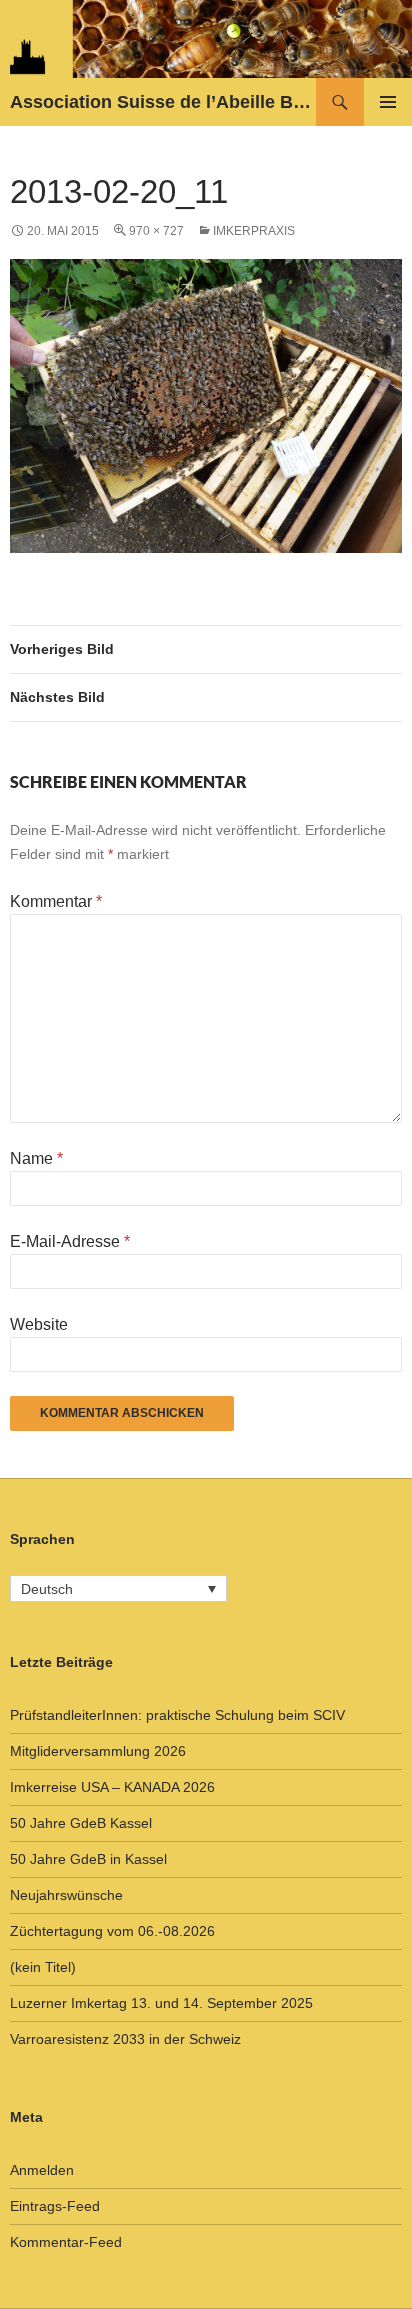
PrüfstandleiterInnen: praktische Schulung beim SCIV (177, 1715)
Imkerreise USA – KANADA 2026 (112, 1787)
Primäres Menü (388, 102)
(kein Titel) (43, 1967)
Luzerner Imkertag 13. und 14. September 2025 (161, 2003)
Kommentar (56, 901)
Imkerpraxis (254, 231)
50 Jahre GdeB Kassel (81, 1823)
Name (36, 1158)
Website (39, 1324)
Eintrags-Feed (55, 2206)
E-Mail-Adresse (70, 1241)
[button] (118, 1588)
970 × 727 (156, 231)
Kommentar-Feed (66, 2242)
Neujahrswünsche (66, 1895)
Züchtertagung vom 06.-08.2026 (112, 1931)
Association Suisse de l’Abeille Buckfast (163, 102)
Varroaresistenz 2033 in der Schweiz (125, 2039)
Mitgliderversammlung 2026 (98, 1751)
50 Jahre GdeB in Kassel (88, 1859)
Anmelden (42, 2170)
